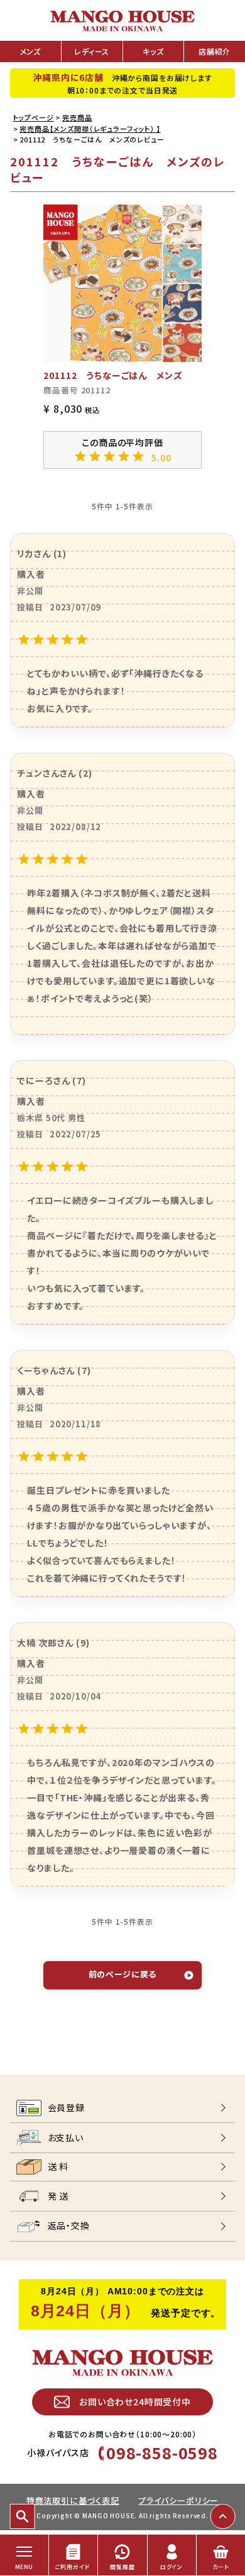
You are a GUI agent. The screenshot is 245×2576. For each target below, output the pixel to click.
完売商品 (77, 117)
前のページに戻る (123, 1974)
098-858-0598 (162, 2452)
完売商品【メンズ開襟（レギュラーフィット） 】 (90, 129)
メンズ (31, 51)
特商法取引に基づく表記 (73, 2500)
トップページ (34, 117)
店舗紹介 (215, 51)
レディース (92, 51)
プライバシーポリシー (178, 2500)
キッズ (153, 51)
